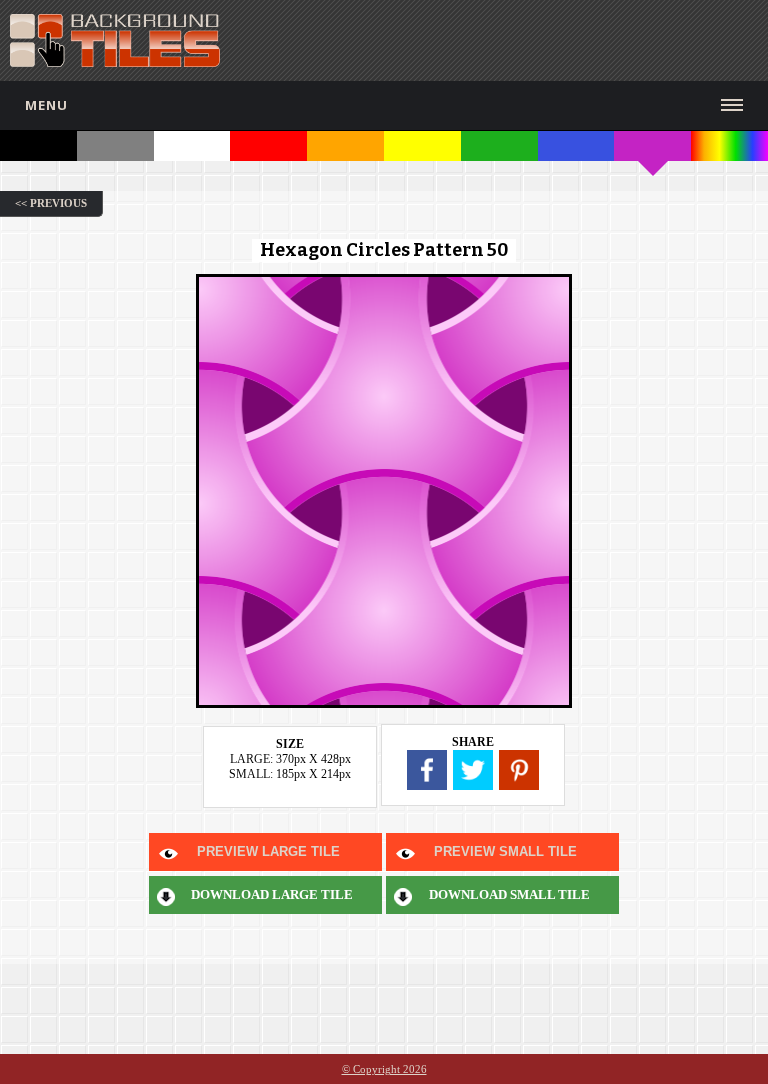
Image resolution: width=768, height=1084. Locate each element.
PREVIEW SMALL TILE (505, 851)
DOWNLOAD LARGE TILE (272, 894)
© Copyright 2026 (384, 1069)
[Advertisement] (529, 40)
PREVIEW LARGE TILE (268, 851)
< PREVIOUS (51, 203)
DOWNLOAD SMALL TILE (509, 894)
